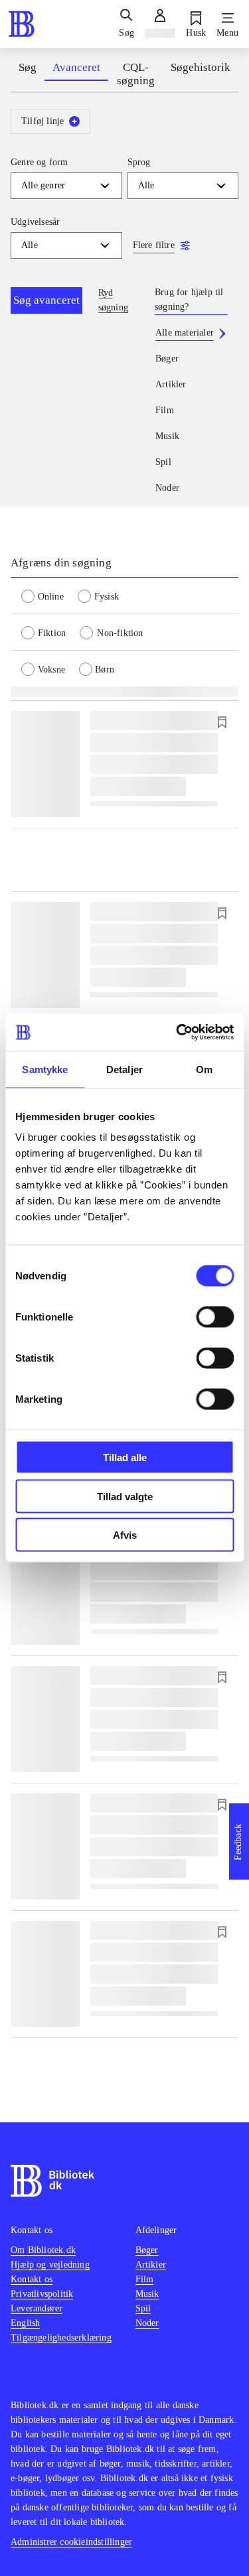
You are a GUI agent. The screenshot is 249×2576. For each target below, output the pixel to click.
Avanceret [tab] (76, 67)
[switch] (215, 1317)
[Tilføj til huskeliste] (222, 722)
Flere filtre (154, 245)
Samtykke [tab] (45, 1069)
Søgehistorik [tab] (201, 67)
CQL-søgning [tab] (136, 74)
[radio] (49, 596)
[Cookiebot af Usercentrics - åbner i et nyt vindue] (177, 1033)
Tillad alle (125, 1457)
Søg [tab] (28, 67)
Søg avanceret (46, 300)
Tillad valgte (125, 1496)
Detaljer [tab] (124, 1069)
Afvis (125, 1535)
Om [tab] (204, 1069)
